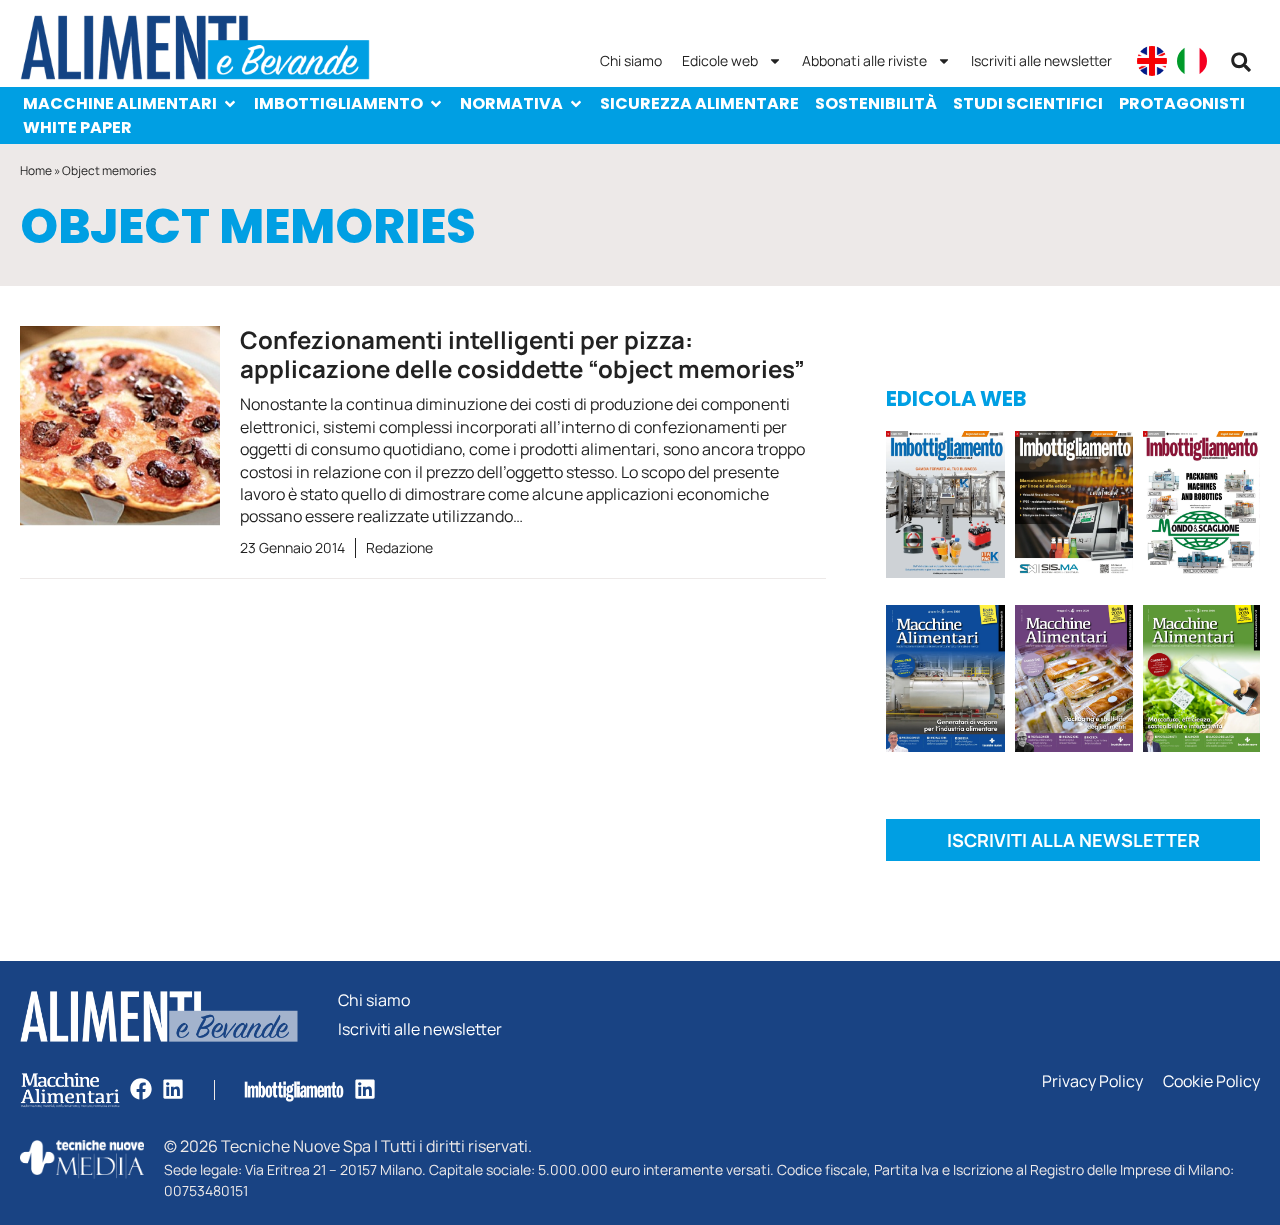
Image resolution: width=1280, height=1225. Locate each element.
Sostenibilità (876, 103)
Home (36, 170)
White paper (77, 127)
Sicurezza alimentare (699, 103)
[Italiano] (1192, 61)
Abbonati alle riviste (864, 60)
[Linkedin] (173, 1089)
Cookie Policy (1211, 1081)
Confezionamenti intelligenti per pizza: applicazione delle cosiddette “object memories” (522, 354)
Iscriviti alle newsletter (1041, 60)
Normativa (511, 103)
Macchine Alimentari (120, 103)
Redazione (399, 547)
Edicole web (720, 60)
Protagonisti (1182, 103)
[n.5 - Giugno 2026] (945, 682)
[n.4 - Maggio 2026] (1074, 508)
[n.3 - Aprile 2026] (1201, 508)
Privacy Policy (1092, 1081)
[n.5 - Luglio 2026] (945, 508)
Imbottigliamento (338, 103)
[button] (1241, 62)
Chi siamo (631, 60)
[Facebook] (141, 1089)
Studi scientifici (1028, 103)
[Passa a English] (1152, 61)
